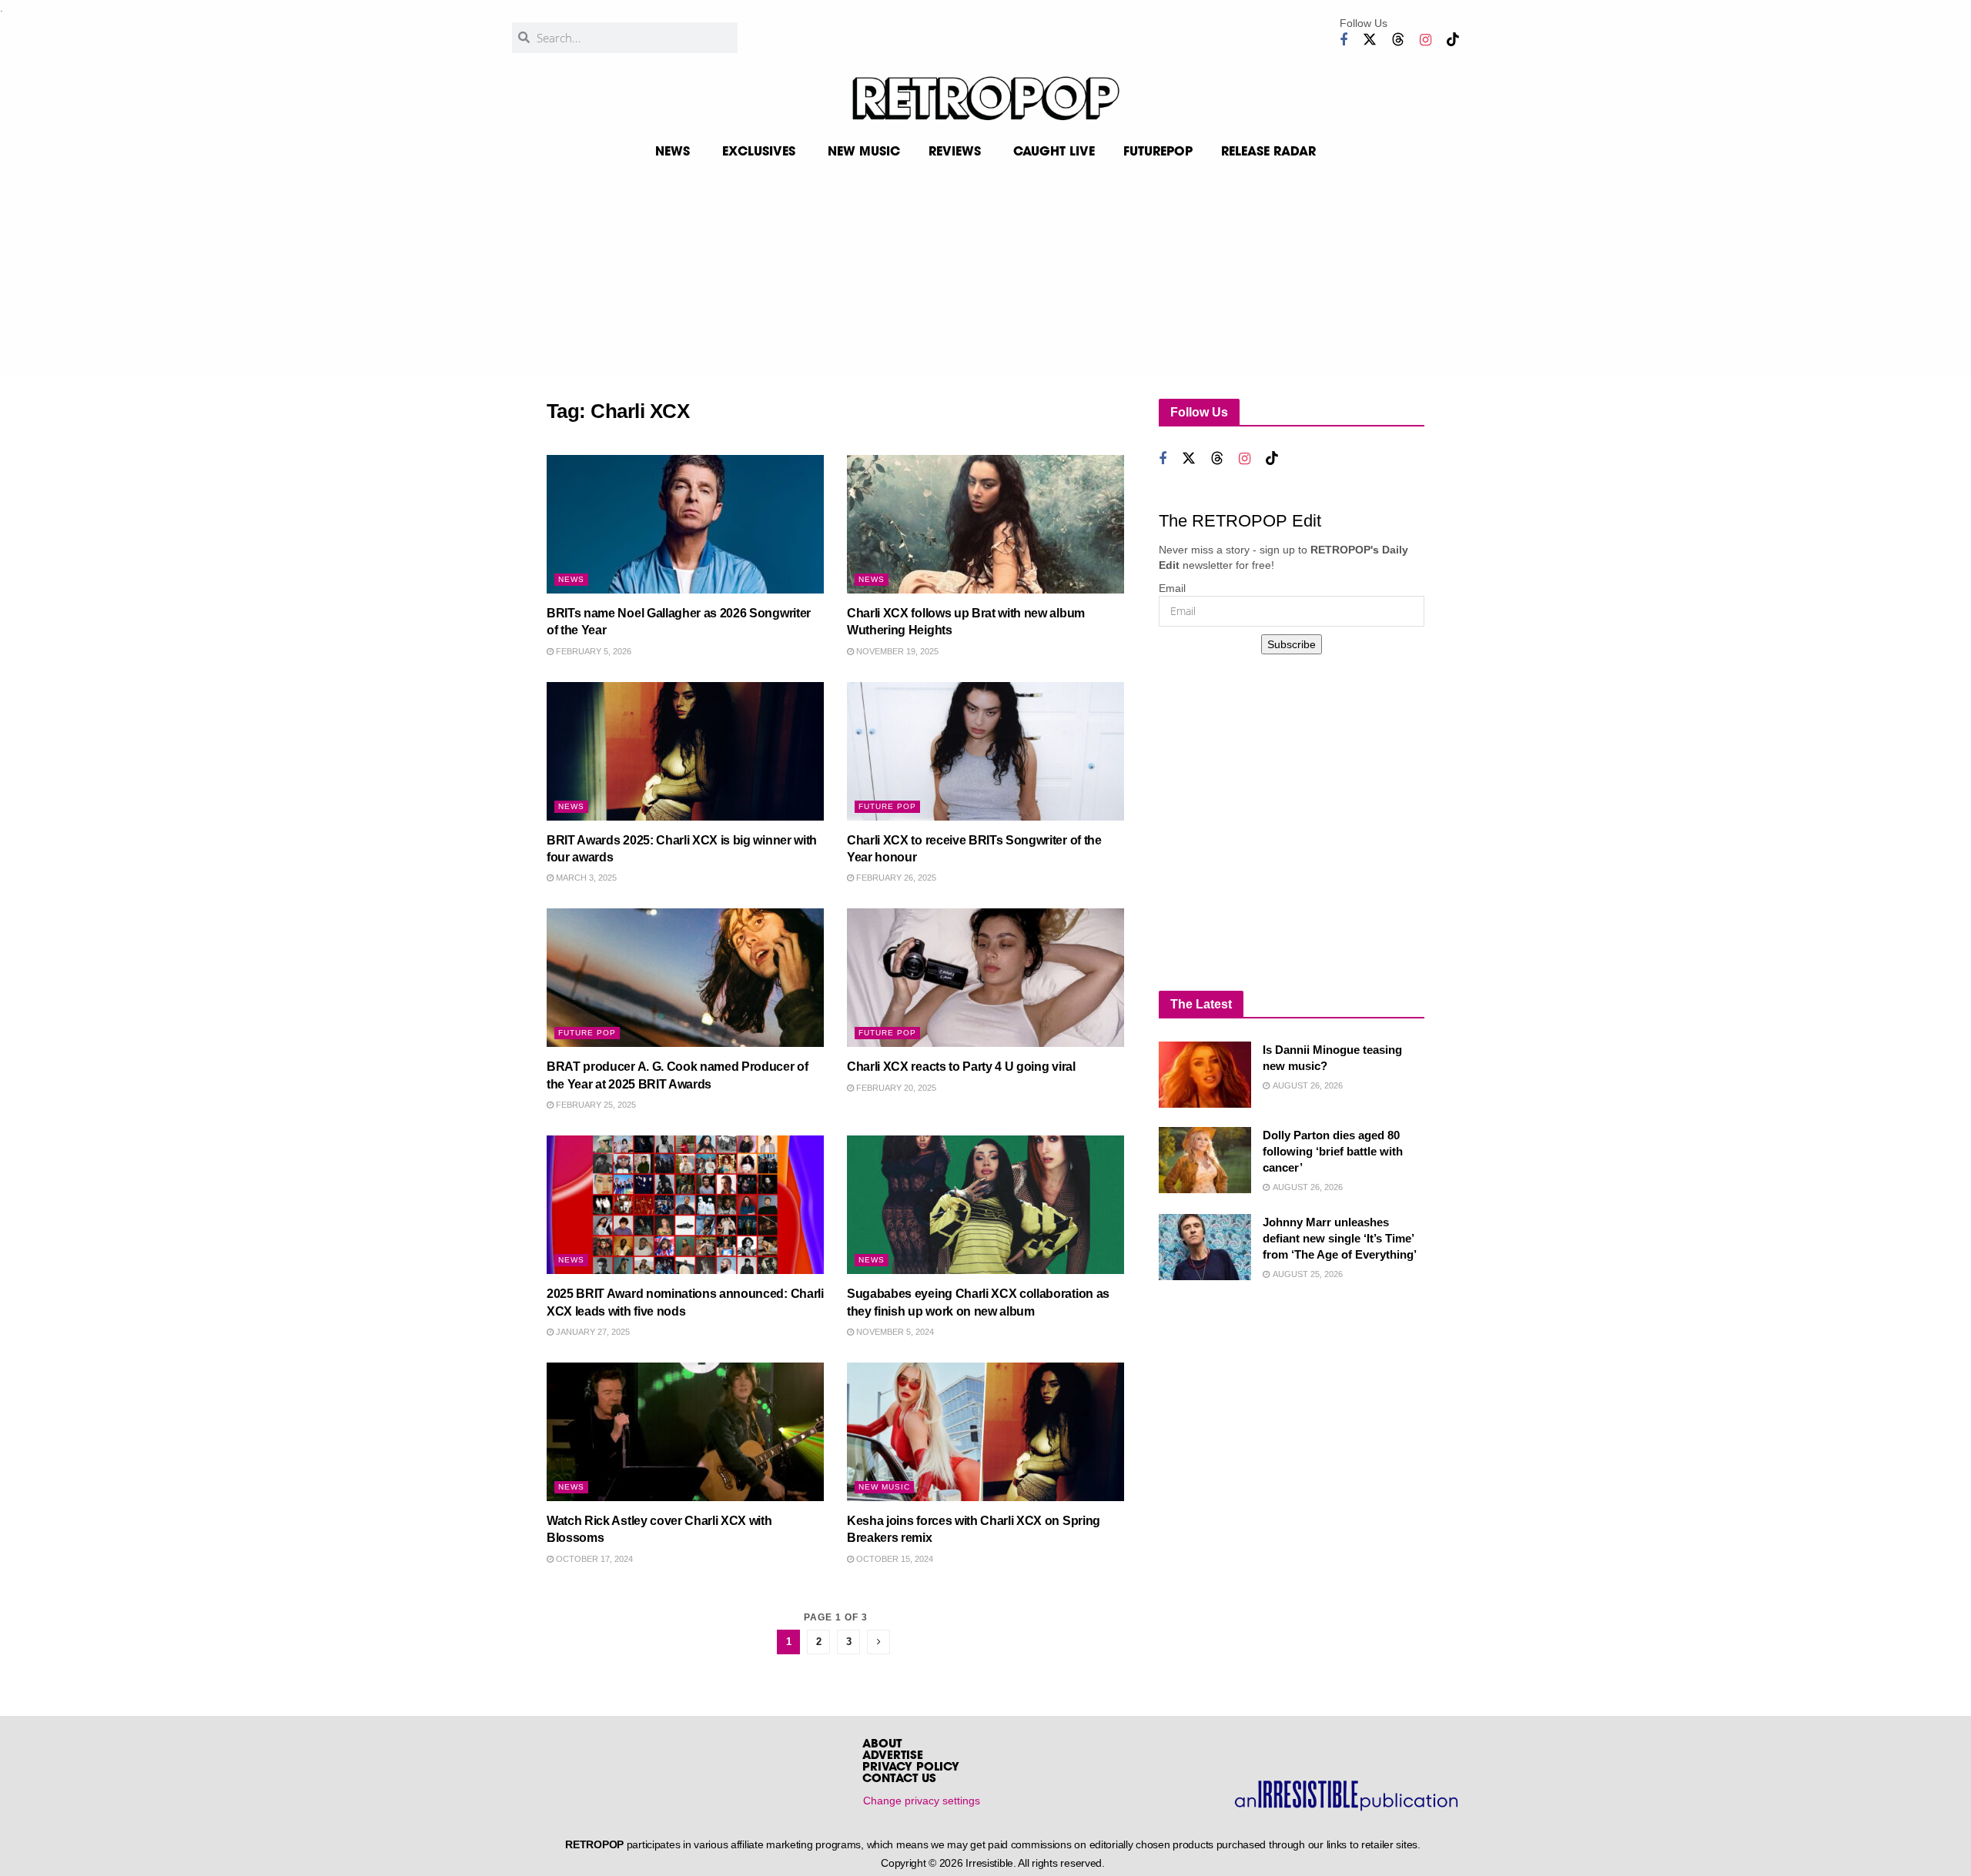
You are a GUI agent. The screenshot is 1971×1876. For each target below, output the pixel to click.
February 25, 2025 (595, 1105)
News (571, 579)
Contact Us (899, 1779)
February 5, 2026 (592, 651)
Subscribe (1292, 644)
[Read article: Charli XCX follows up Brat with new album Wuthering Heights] (985, 524)
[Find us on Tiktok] (1453, 40)
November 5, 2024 (894, 1332)
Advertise (893, 1756)
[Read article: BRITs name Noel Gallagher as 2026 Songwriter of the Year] (685, 524)
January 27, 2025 (592, 1332)
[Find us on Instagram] (1426, 40)
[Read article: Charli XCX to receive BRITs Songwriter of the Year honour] (985, 751)
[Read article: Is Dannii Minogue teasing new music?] (1205, 1075)
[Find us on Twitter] (1370, 40)
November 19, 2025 (896, 651)
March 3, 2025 (585, 878)
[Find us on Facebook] (1344, 40)
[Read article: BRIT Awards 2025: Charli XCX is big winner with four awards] (685, 751)
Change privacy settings (922, 1801)
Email (1172, 588)
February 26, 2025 (895, 878)
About (882, 1745)
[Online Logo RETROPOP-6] (985, 99)
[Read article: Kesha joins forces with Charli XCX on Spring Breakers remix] (985, 1432)
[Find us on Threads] (1398, 40)
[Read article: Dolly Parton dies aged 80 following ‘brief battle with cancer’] (1205, 1160)
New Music (884, 1487)
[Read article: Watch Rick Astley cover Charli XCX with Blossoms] (685, 1432)
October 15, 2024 (893, 1559)
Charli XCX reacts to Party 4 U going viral (961, 1067)
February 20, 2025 (895, 1088)
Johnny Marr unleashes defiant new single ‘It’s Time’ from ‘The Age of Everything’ (1340, 1238)
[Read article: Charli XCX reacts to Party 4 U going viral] (985, 978)
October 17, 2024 (593, 1559)
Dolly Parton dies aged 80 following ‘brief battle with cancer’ (1333, 1151)
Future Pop (887, 806)
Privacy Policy (911, 1768)
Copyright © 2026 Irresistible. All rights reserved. (993, 1863)
